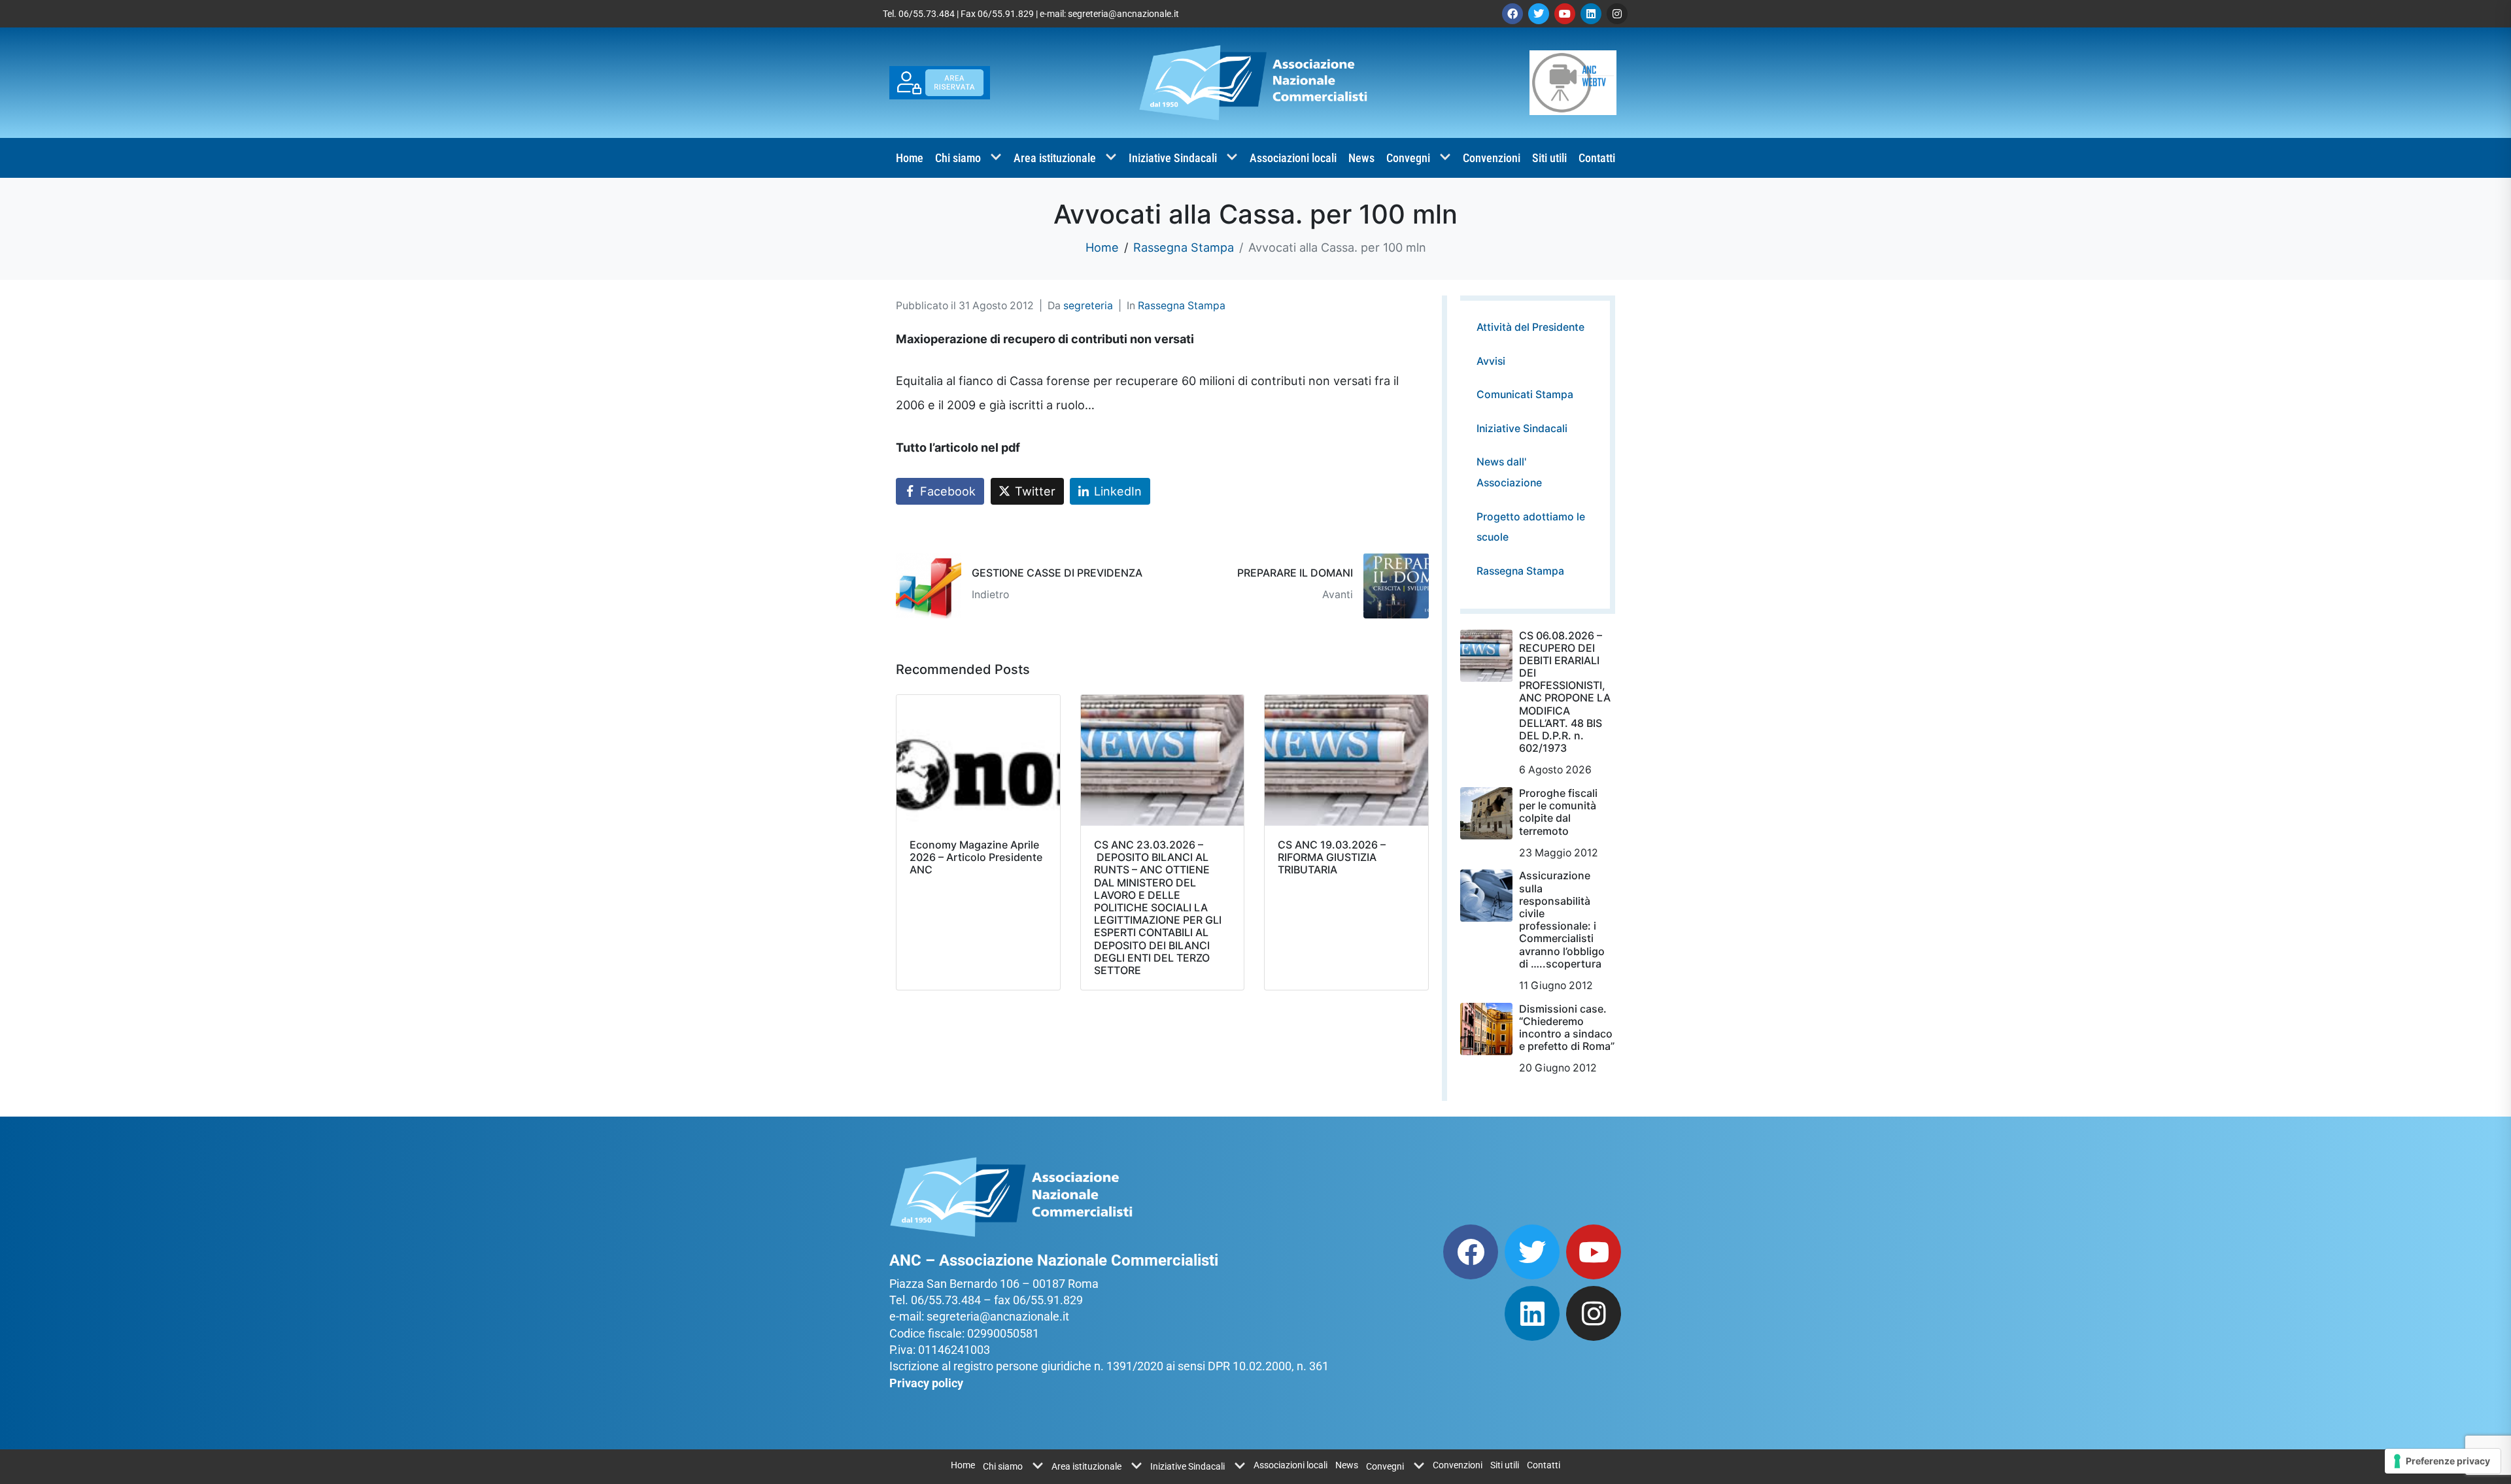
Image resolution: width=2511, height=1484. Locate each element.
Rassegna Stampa (1182, 306)
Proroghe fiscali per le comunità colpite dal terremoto (1558, 812)
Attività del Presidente (1530, 327)
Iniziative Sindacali (1173, 158)
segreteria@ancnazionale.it (1123, 14)
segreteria (1088, 306)
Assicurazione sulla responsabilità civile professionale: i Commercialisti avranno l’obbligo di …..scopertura (1562, 919)
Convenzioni (1492, 158)
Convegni (1408, 158)
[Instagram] (1617, 14)
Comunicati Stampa (1525, 395)
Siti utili (1549, 158)
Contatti (1597, 158)
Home (910, 158)
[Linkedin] (1591, 14)
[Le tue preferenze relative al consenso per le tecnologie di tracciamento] (2443, 1461)
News (1361, 158)
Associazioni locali (1293, 158)
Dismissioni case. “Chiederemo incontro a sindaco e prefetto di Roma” (1567, 1028)
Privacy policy (926, 1383)
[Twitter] (1539, 14)
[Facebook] (1512, 14)
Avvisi (1491, 361)
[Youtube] (1565, 14)
